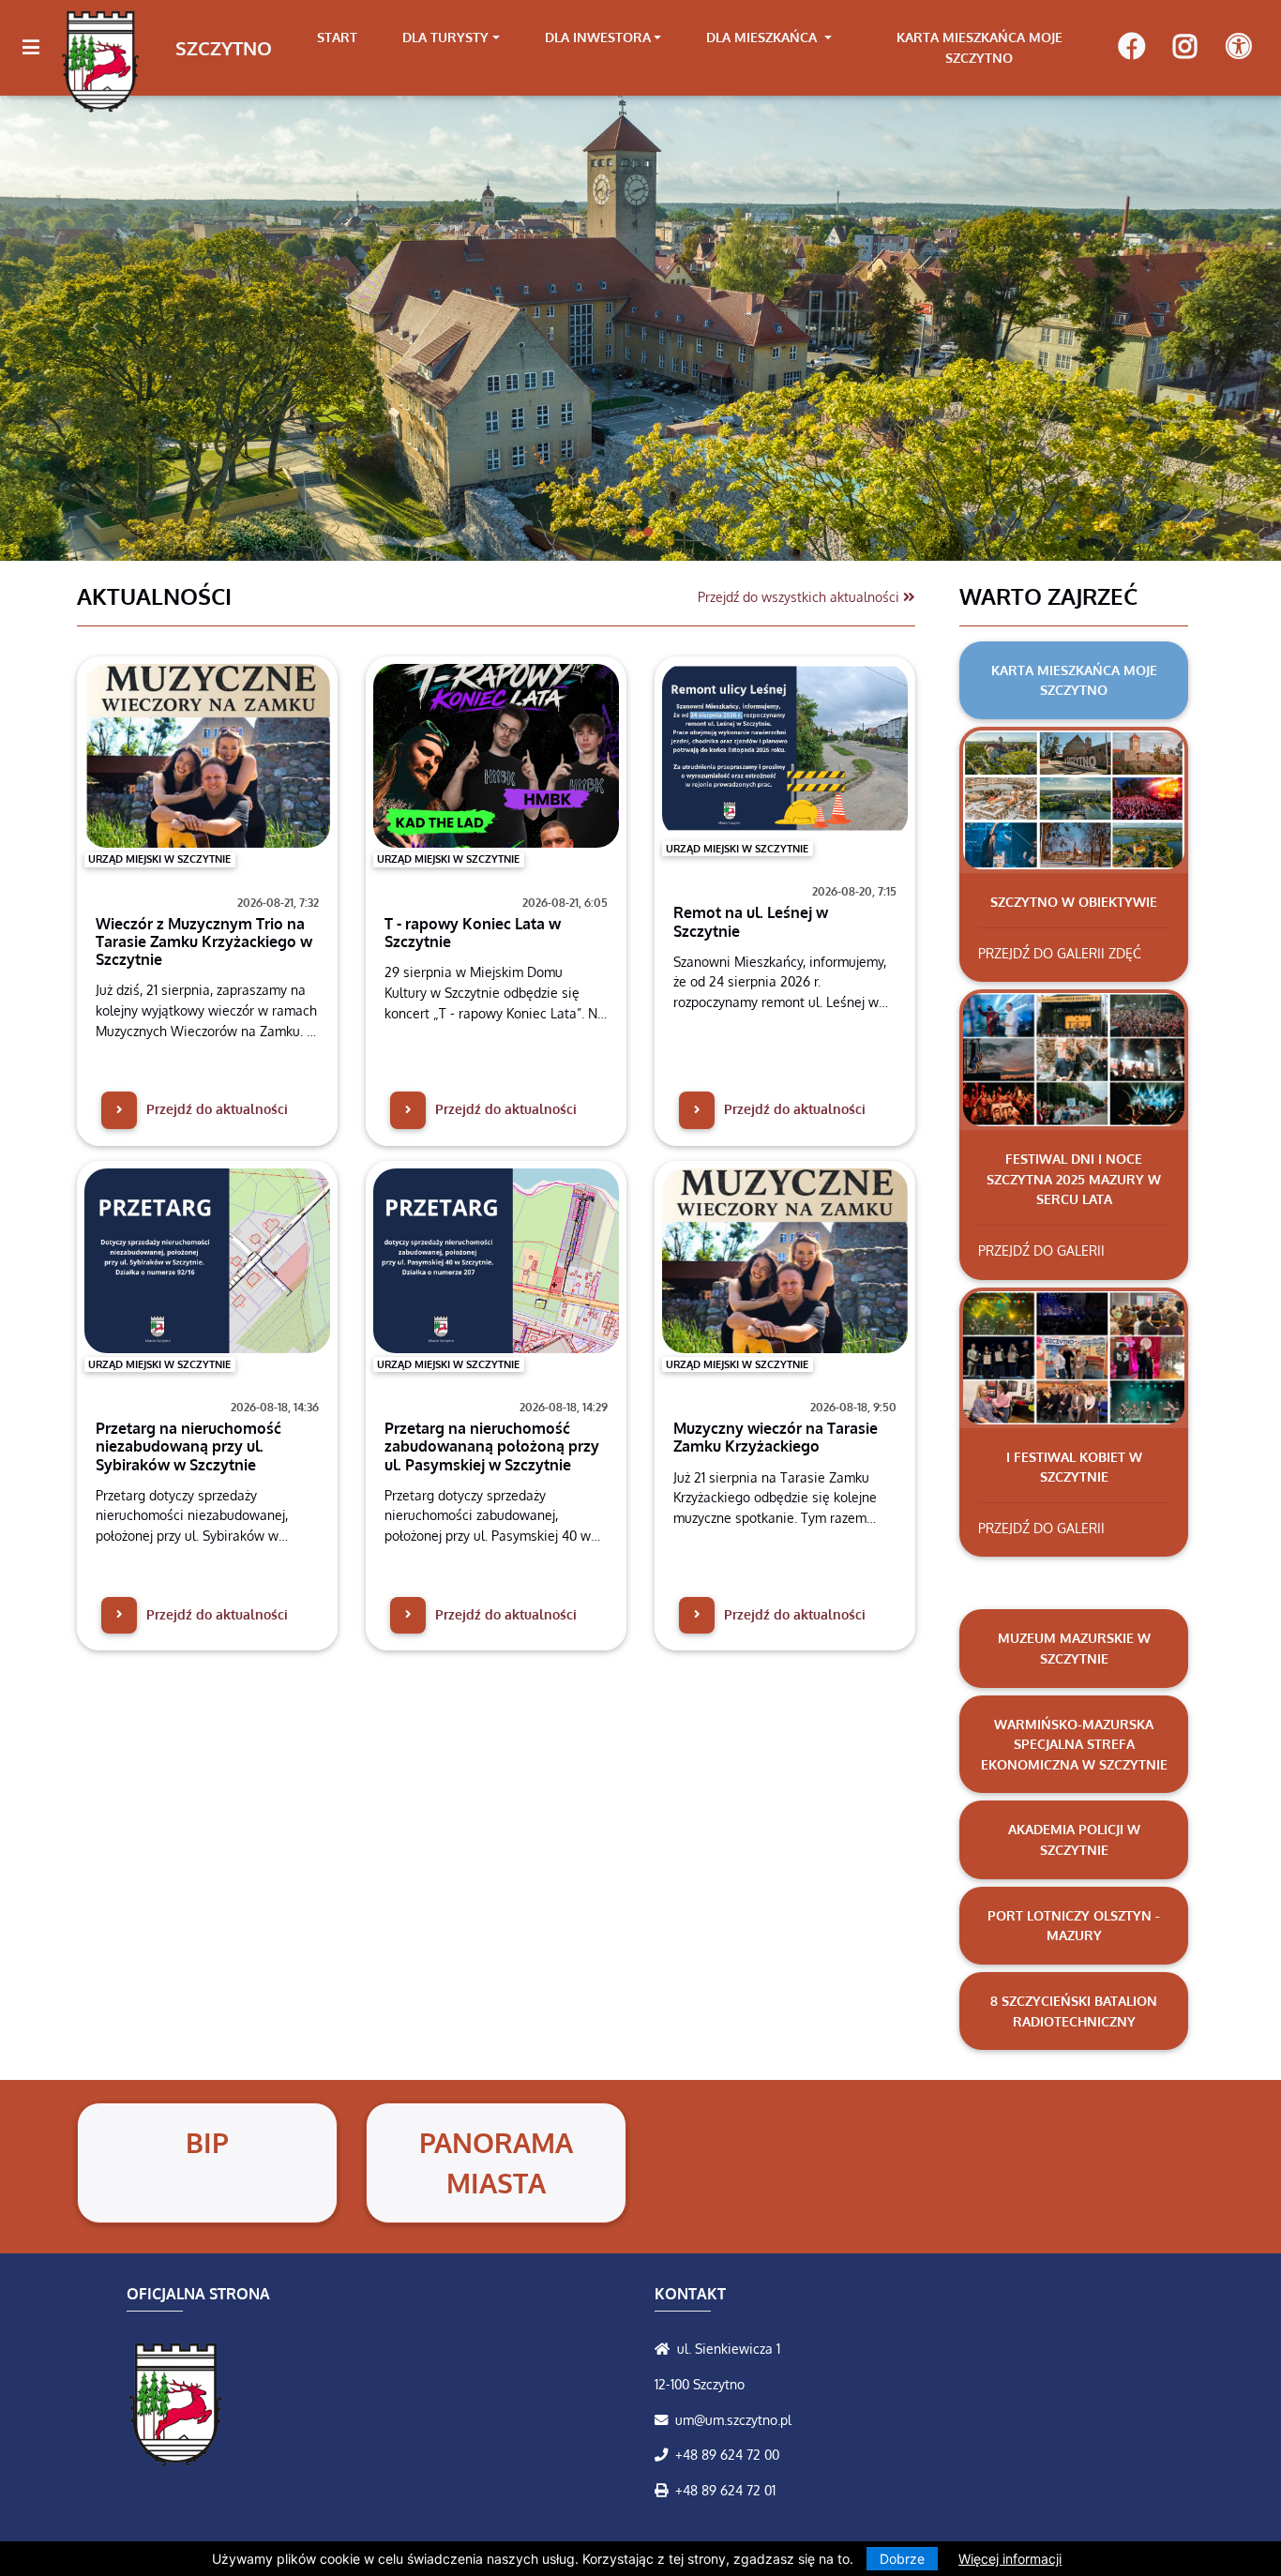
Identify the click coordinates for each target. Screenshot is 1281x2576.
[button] (96, 327)
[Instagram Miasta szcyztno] (1185, 48)
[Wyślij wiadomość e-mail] (665, 2419)
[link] (451, 38)
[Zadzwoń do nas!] (665, 2454)
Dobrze (902, 2559)
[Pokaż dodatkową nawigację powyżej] (1238, 47)
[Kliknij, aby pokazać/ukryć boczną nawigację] (39, 48)
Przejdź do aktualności (215, 1108)
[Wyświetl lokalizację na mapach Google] (666, 2348)
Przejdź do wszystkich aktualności (800, 596)
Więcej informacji (1010, 2559)
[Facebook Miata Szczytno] (1131, 48)
